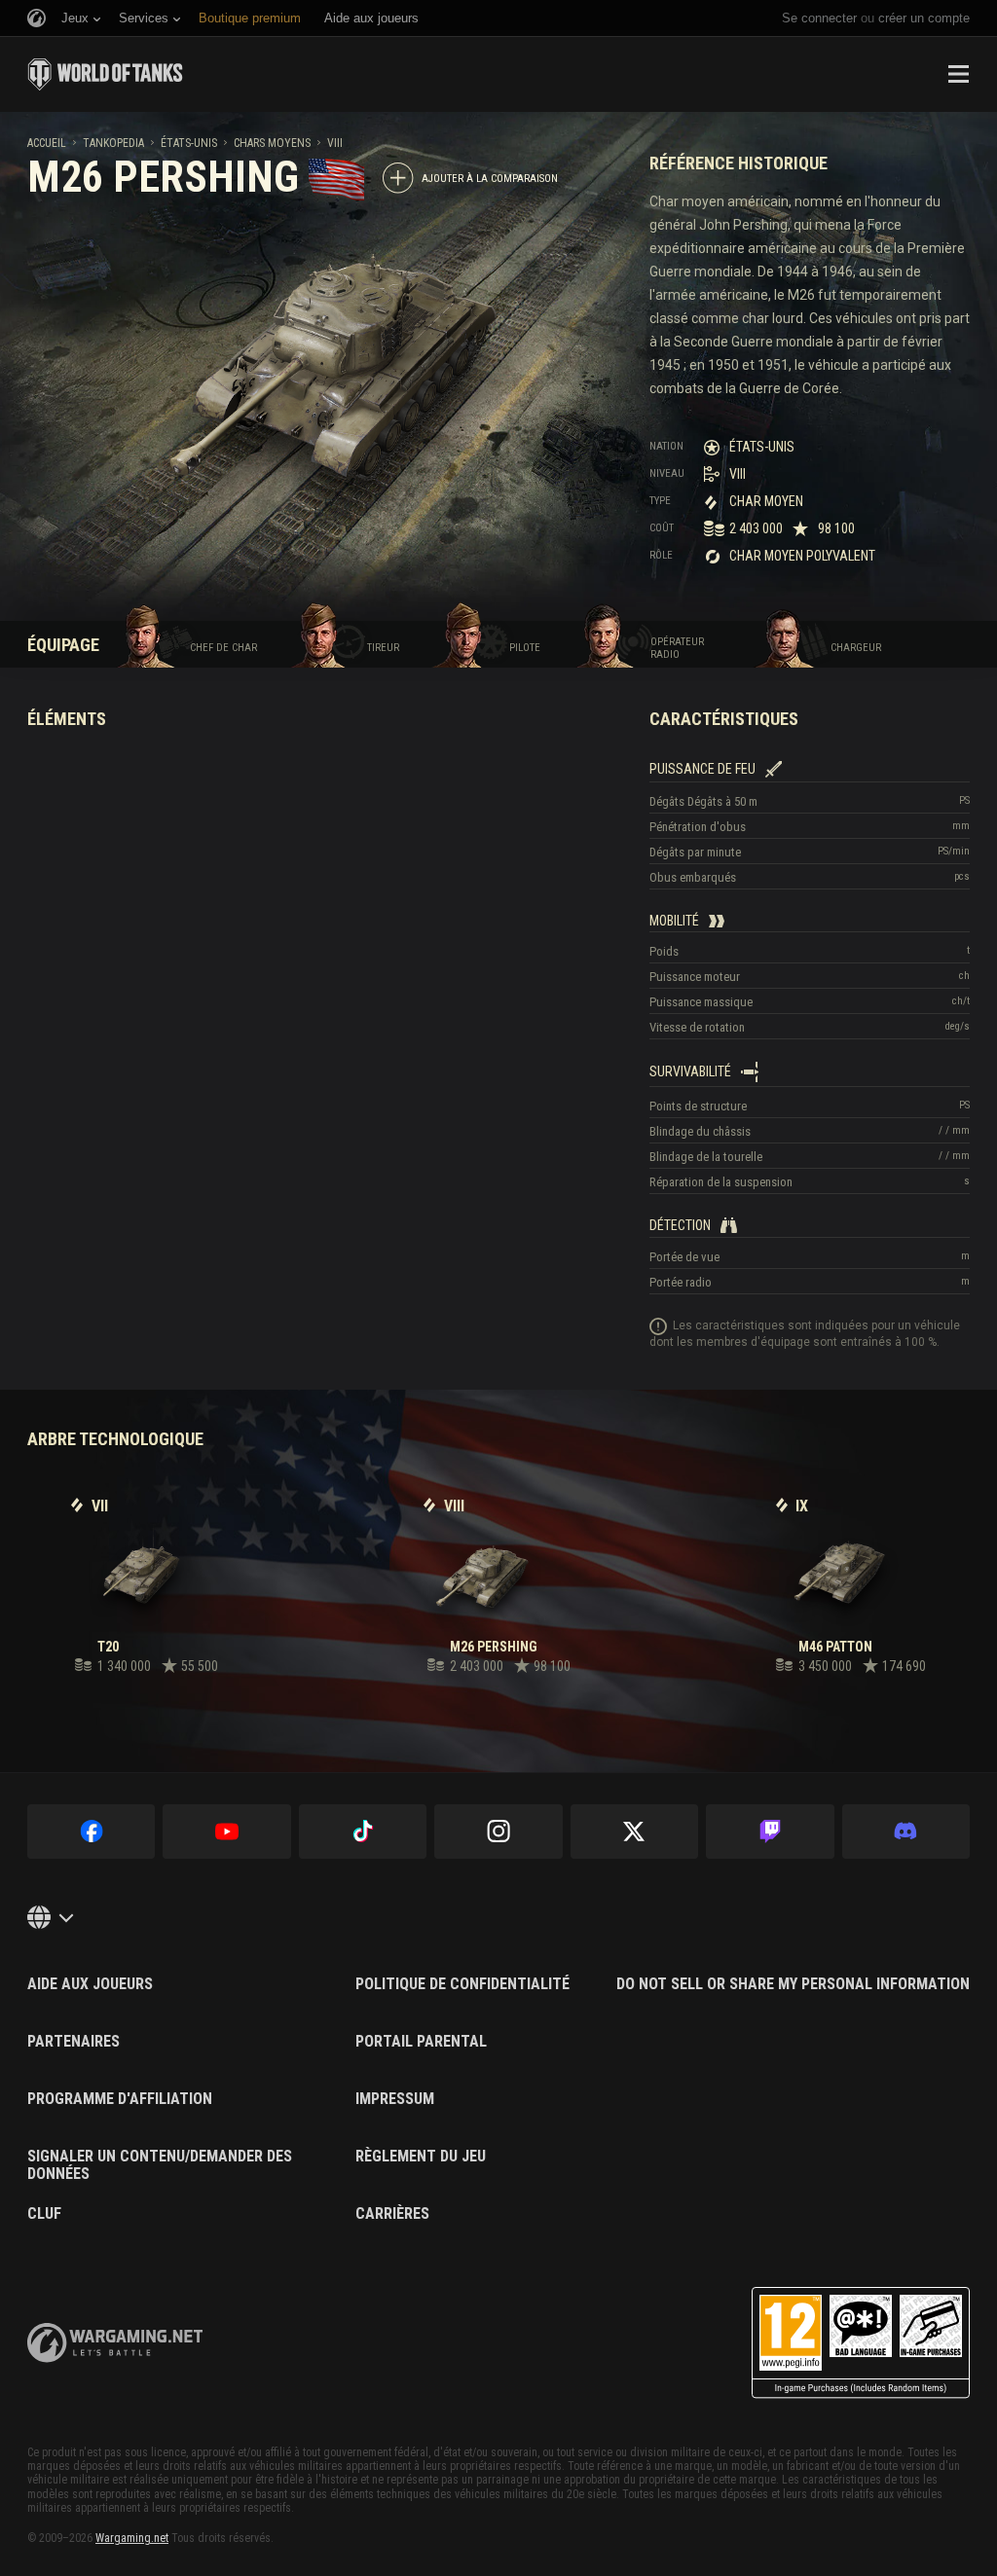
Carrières (392, 2214)
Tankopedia (113, 143)
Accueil (47, 143)
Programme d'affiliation (120, 2099)
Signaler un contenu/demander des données (160, 2165)
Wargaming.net (132, 2538)
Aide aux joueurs (90, 1984)
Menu (958, 74)
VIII (335, 143)
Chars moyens (272, 143)
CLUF (44, 2214)
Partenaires (74, 2042)
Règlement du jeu (421, 2157)
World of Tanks (105, 74)
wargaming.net (115, 2343)
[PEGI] (861, 2343)
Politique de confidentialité (462, 1984)
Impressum (395, 2099)
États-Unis (189, 143)
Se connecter (819, 18)
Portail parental (421, 2042)
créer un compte (924, 18)
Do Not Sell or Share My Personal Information (793, 1984)
